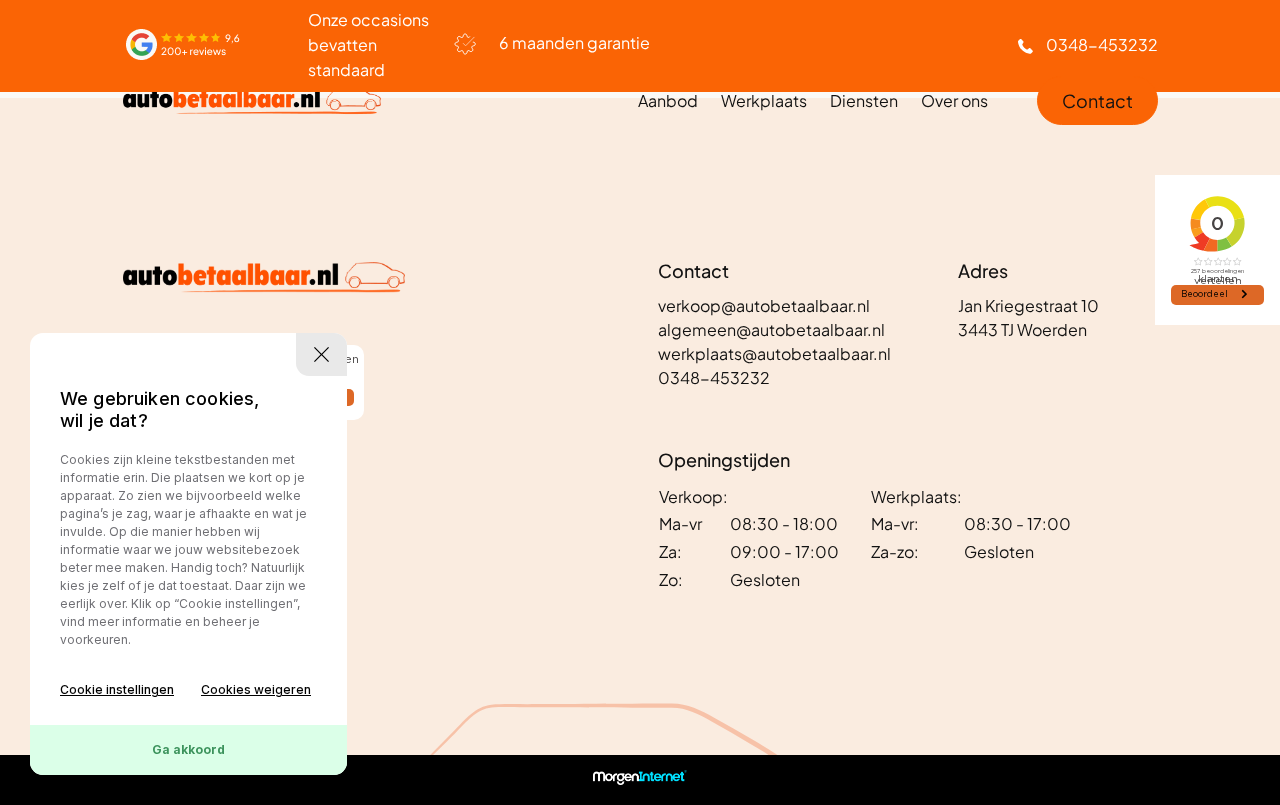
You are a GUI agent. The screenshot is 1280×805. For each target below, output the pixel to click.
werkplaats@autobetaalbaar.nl (774, 353)
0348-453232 (1102, 44)
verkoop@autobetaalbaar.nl (764, 305)
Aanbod (668, 100)
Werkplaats (764, 100)
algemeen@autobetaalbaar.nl (771, 329)
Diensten (864, 100)
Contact (1097, 100)
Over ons (954, 100)
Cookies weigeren (256, 689)
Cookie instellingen (117, 689)
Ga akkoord (188, 749)
